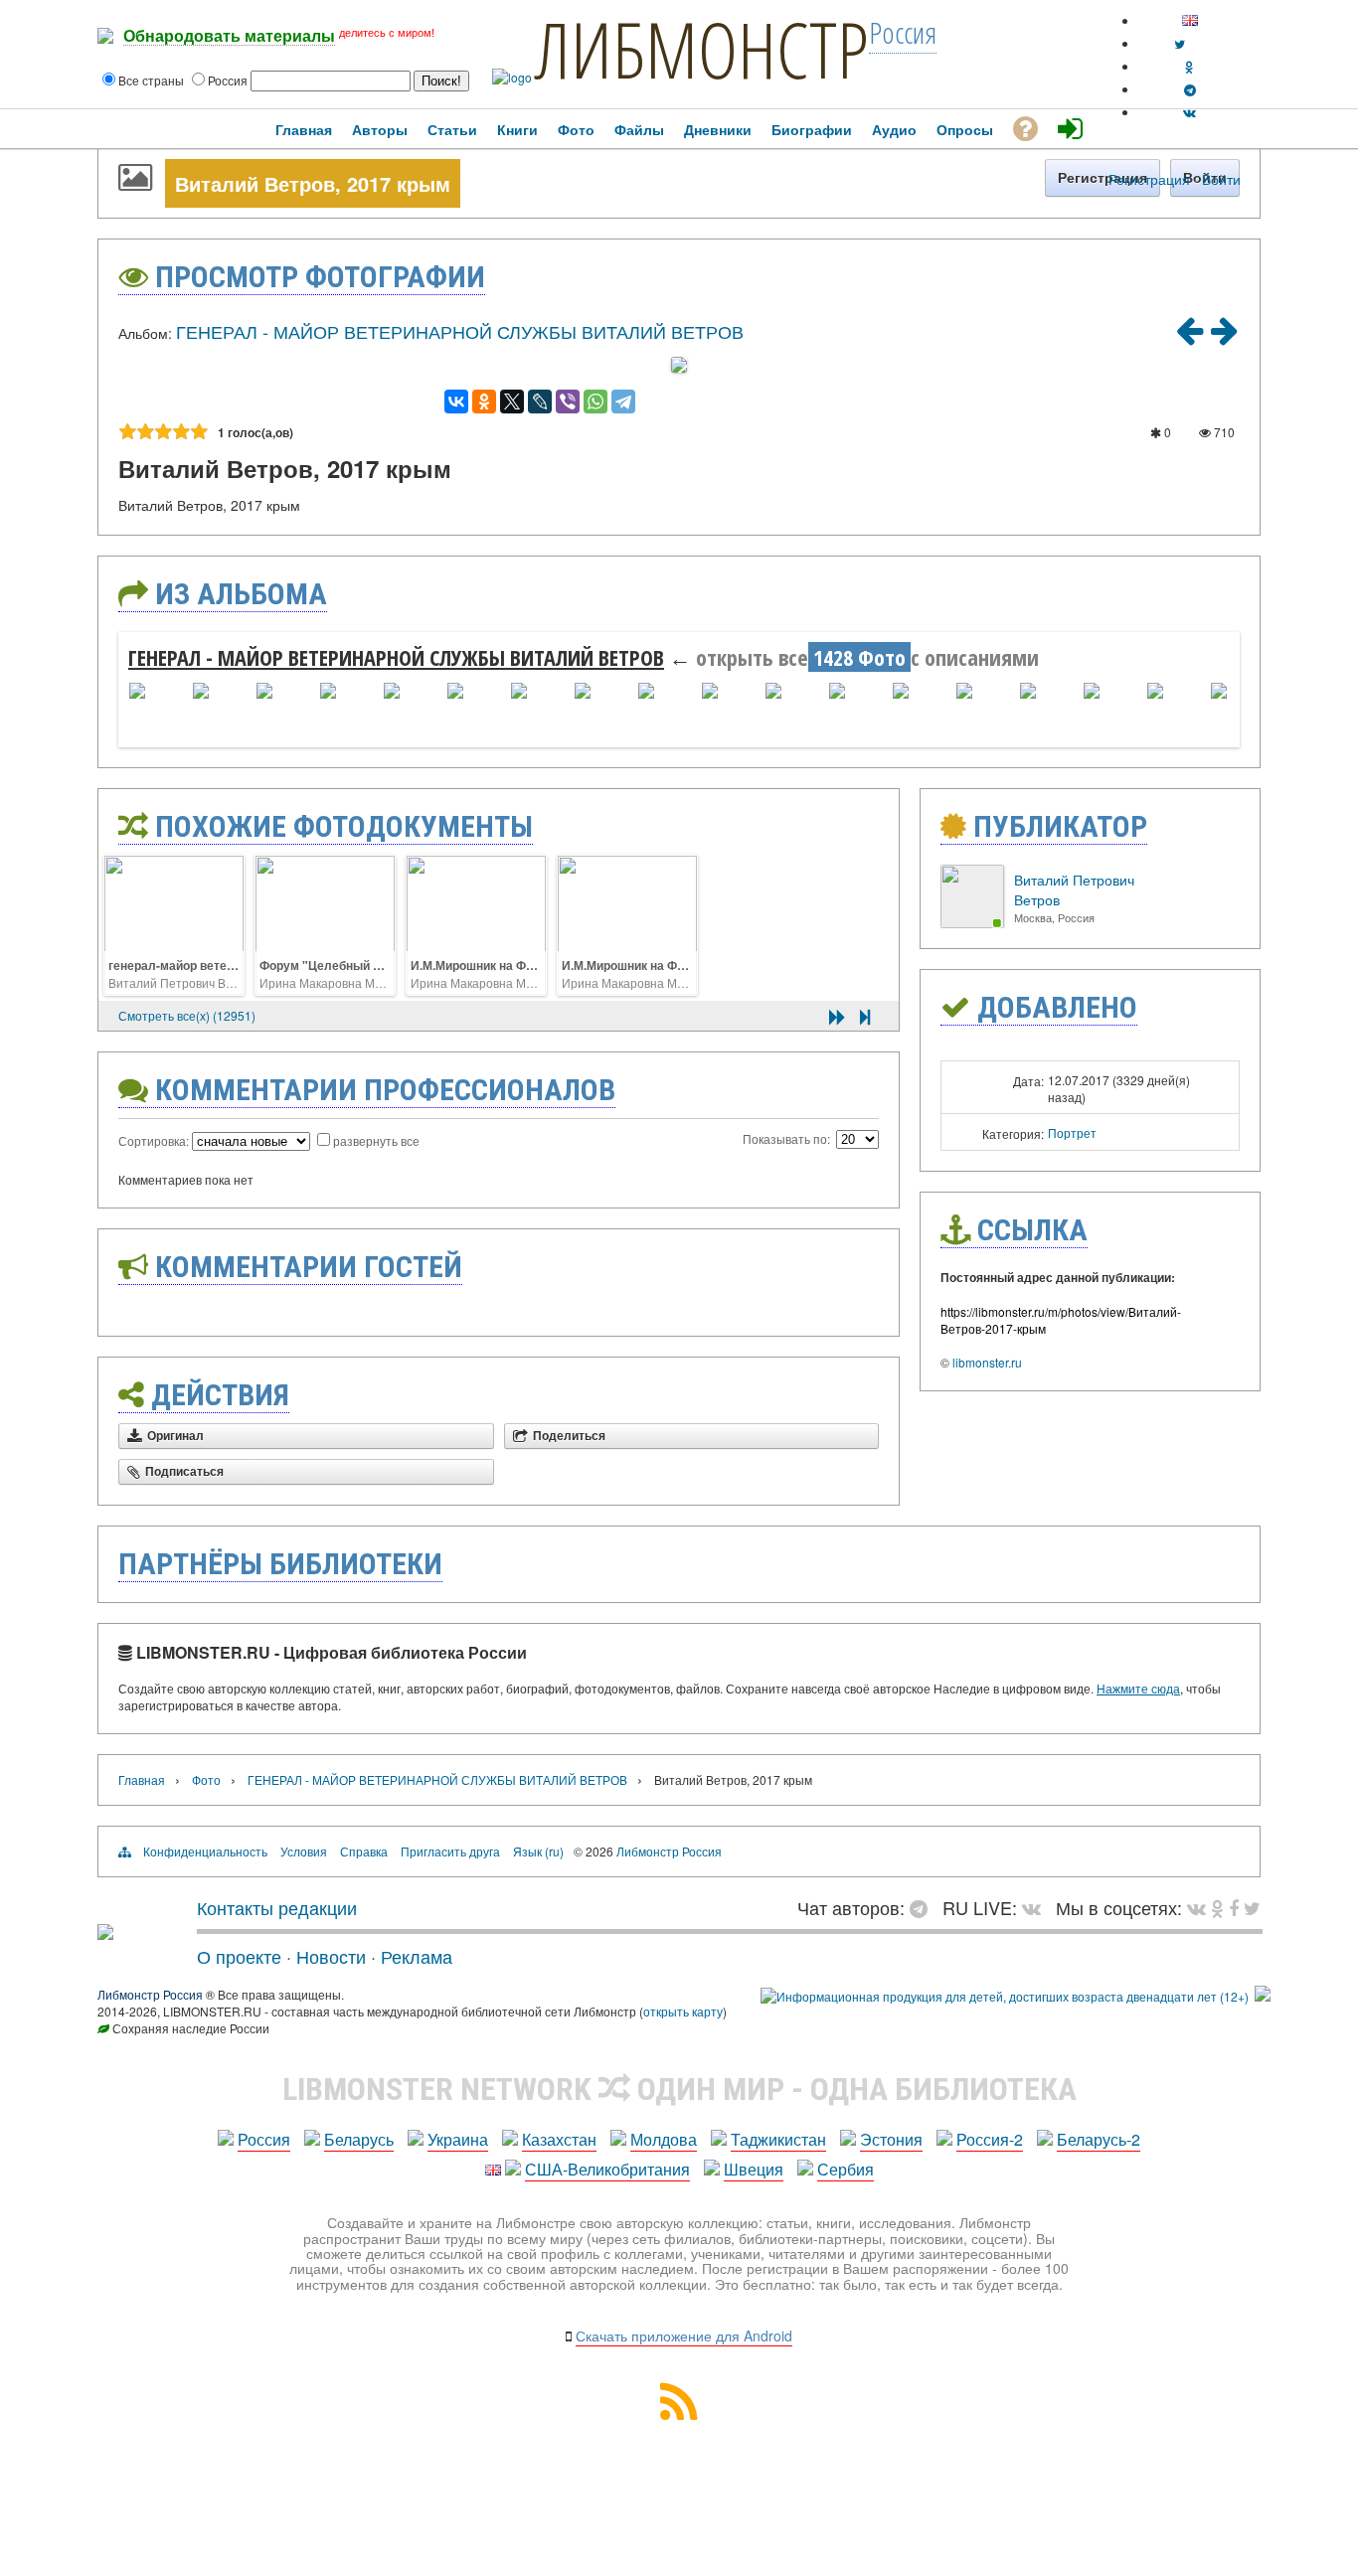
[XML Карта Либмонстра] (679, 2414)
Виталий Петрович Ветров (183, 982)
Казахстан (559, 2139)
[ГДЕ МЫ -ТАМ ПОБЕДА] (1189, 336)
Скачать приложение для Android (684, 2335)
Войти (1221, 179)
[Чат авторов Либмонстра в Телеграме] (1190, 89)
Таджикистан (778, 2139)
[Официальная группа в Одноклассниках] (1189, 66)
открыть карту (683, 2011)
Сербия (846, 2169)
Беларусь (359, 2139)
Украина (458, 2139)
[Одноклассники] (484, 402)
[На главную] (105, 1932)
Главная (142, 1779)
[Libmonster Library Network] (1263, 1996)
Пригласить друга (450, 1851)
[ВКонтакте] (456, 402)
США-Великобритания (607, 2169)
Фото (206, 1779)
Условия (304, 1851)
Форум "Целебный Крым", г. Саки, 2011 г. (381, 965)
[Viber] (568, 402)
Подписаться (184, 1472)
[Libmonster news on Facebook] (1234, 1907)
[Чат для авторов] (924, 1907)
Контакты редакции (277, 1907)
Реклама (417, 1956)
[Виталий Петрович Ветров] (972, 923)
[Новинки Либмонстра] (1217, 1907)
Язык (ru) (538, 1851)
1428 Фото (859, 657)
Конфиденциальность (205, 1851)
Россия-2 (990, 2139)
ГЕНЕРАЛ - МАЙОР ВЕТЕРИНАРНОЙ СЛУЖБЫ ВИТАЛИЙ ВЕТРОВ (460, 331)
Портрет (1072, 1132)
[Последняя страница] (865, 1017)
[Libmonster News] (1252, 1907)
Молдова (664, 2139)
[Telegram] (623, 402)
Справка (364, 1851)
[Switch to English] (1190, 20)
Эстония (891, 2139)
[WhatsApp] (595, 402)
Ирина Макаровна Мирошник (342, 982)
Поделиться (569, 1436)
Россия (264, 2139)
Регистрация (1149, 179)
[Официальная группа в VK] (1189, 112)
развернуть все (376, 1140)
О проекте (239, 1956)
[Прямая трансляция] (1036, 1907)
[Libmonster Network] (1005, 1996)
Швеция (754, 2169)
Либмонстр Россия (669, 1851)
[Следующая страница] (837, 1017)
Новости (331, 1956)
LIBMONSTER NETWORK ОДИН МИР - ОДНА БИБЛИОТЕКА (679, 2089)
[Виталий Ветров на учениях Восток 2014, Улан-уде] (1224, 336)
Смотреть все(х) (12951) (187, 1015)
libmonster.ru (987, 1362)
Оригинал (175, 1436)
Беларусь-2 (1099, 2139)
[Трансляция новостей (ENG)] (1180, 43)
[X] (512, 402)
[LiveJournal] (540, 402)
